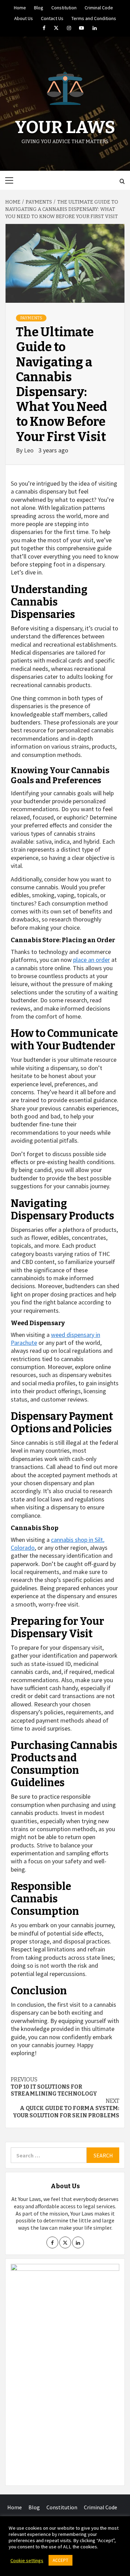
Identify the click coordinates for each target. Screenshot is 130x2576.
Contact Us (52, 17)
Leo (29, 450)
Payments (31, 318)
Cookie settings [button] (27, 2560)
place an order (92, 960)
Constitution (64, 7)
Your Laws (65, 127)
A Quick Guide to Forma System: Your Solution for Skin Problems (66, 2108)
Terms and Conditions (94, 17)
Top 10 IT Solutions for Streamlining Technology (54, 2087)
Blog (39, 7)
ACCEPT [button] (60, 2560)
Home (20, 7)
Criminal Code (99, 7)
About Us (24, 17)
